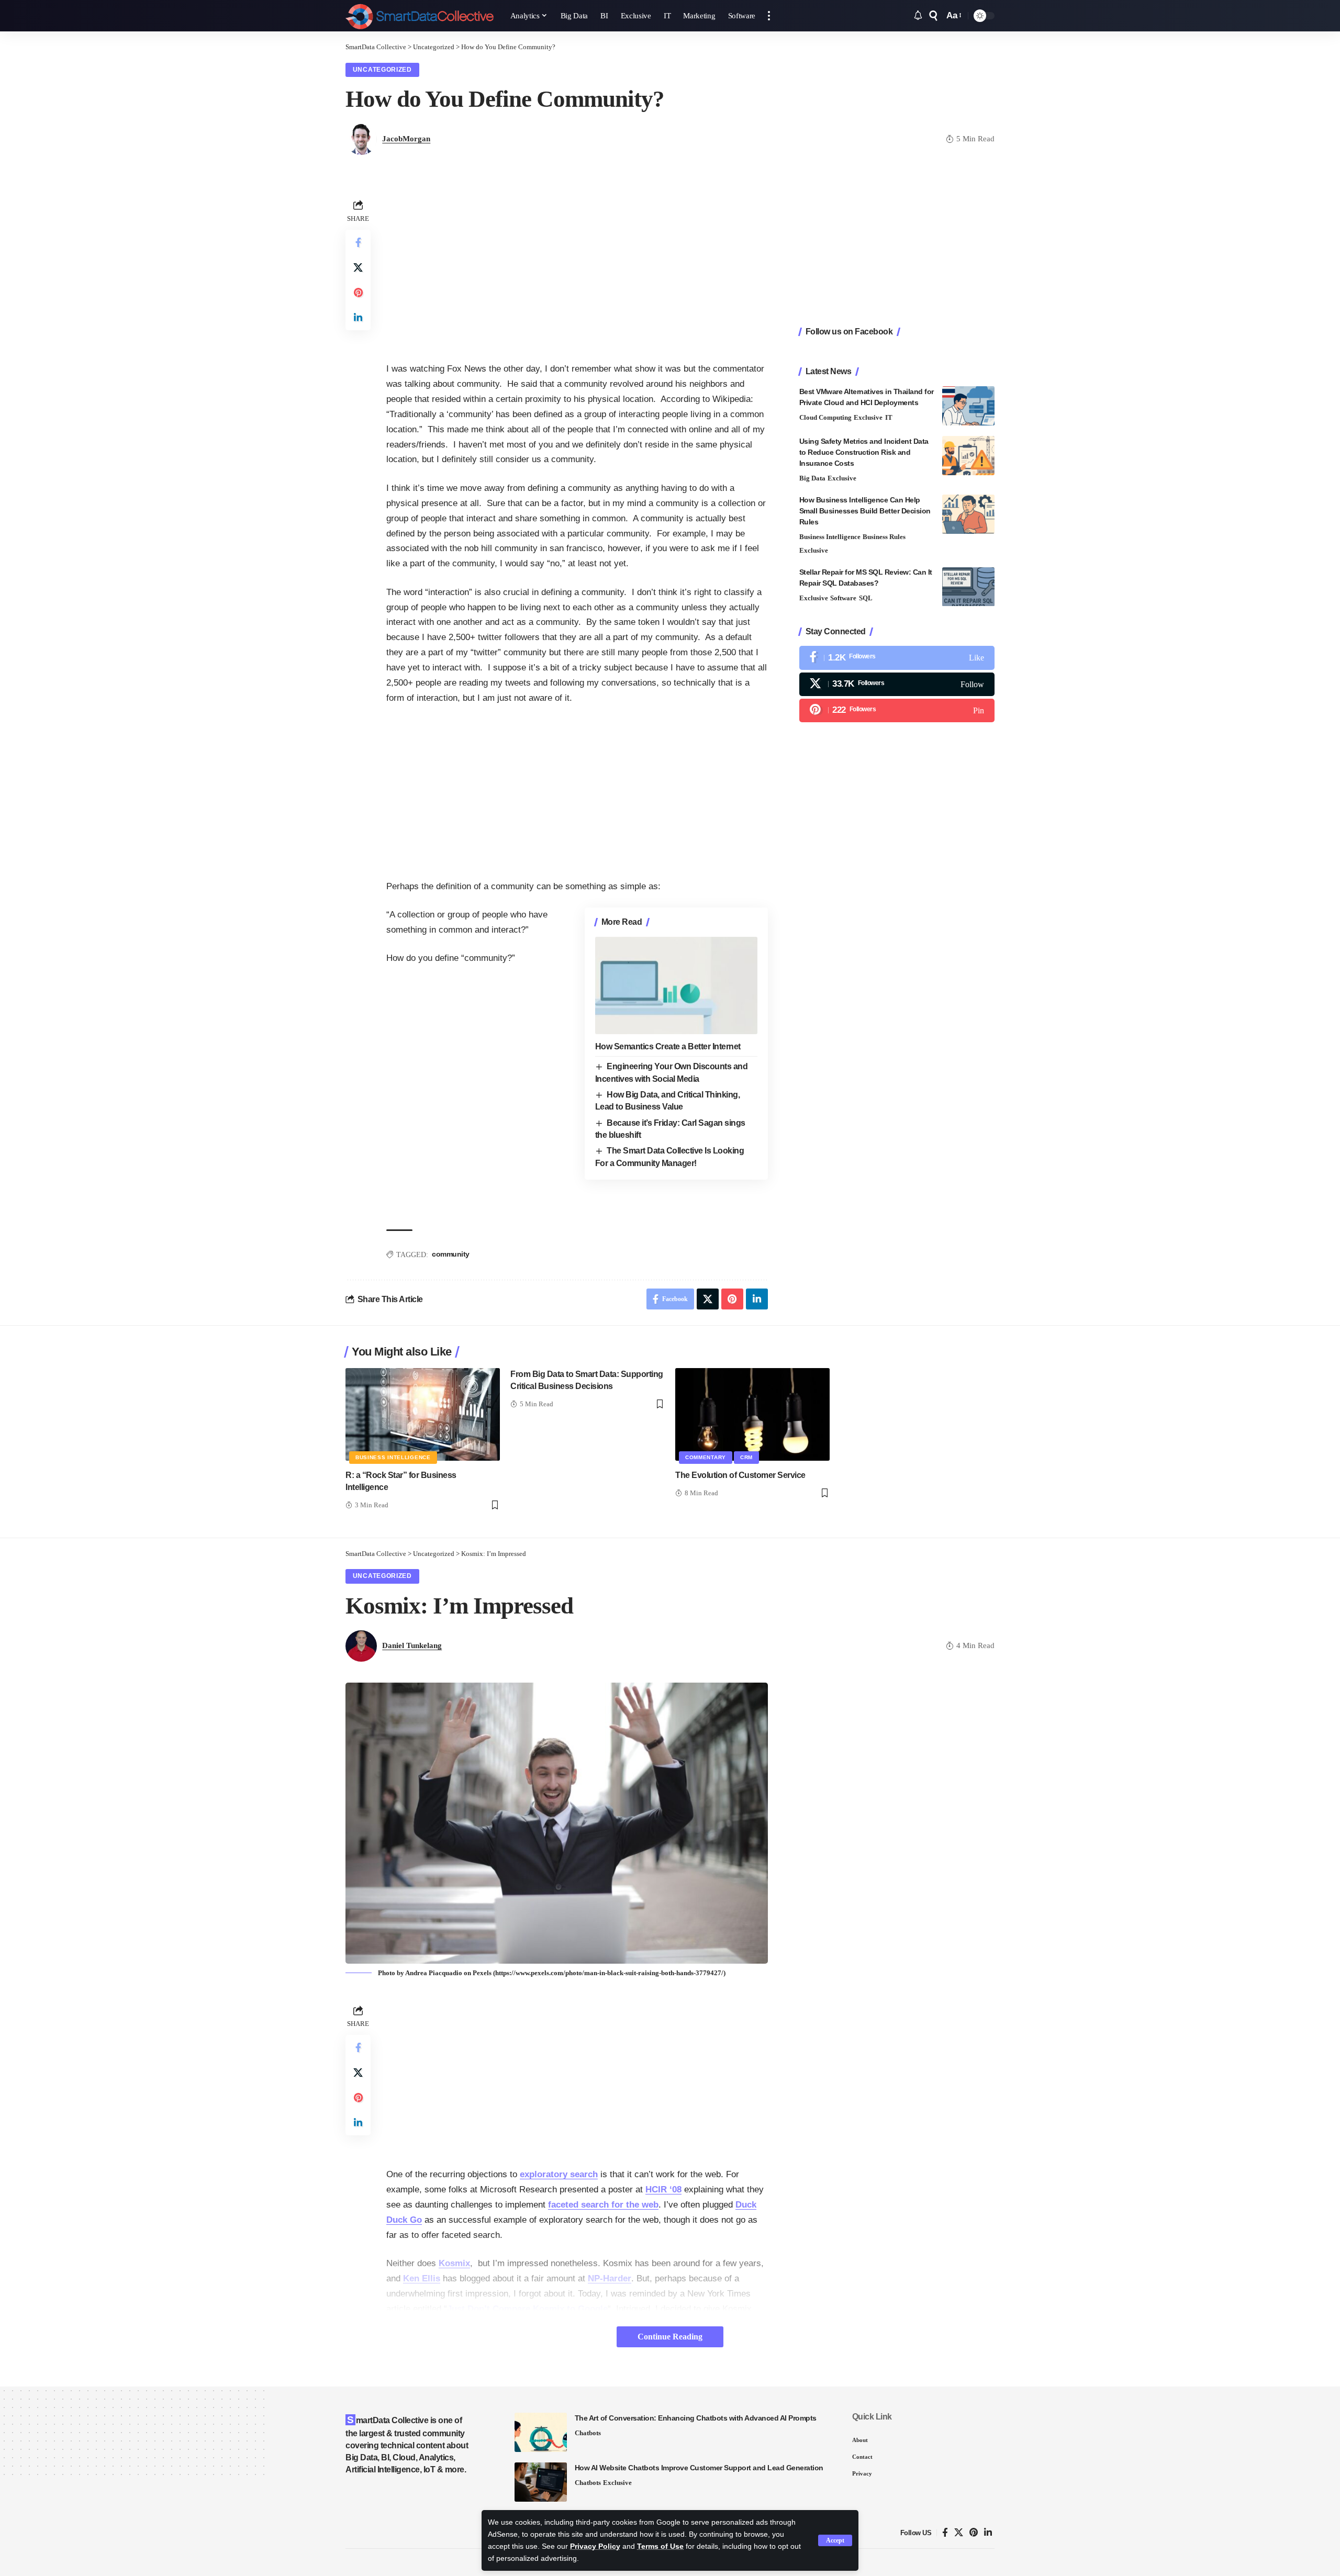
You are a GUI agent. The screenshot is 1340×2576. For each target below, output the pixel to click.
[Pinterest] (897, 710)
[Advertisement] (577, 270)
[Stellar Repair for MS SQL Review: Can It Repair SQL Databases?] (968, 587)
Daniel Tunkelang (412, 1645)
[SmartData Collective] (420, 16)
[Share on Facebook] (358, 242)
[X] (897, 684)
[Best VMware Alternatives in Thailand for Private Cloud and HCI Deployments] (968, 406)
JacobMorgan (406, 139)
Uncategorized (382, 70)
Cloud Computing (825, 417)
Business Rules (884, 537)
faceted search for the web (603, 2205)
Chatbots (588, 2433)
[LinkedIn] (988, 2533)
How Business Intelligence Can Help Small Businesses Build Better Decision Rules (865, 511)
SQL (866, 598)
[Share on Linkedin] (358, 318)
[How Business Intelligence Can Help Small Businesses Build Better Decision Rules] (968, 514)
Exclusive (868, 417)
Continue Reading (670, 2337)
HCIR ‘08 (663, 2189)
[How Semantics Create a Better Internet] (676, 985)
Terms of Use (660, 2546)
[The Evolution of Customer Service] (752, 1414)
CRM (746, 1457)
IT (889, 417)
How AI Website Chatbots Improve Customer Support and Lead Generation (699, 2468)
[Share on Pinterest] (358, 293)
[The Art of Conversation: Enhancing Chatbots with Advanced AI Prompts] (541, 2432)
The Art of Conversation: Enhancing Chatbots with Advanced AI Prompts (696, 2418)
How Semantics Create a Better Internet (668, 1046)
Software (843, 598)
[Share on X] (358, 267)
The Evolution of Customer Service (740, 1475)
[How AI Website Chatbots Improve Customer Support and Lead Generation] (541, 2482)
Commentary (706, 1457)
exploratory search (559, 2174)
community (451, 1254)
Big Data (812, 478)
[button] (835, 2540)
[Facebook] (897, 658)
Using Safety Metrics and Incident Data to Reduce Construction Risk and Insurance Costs (864, 452)
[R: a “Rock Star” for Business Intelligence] (423, 1414)
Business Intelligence (830, 537)
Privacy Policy (595, 2546)
